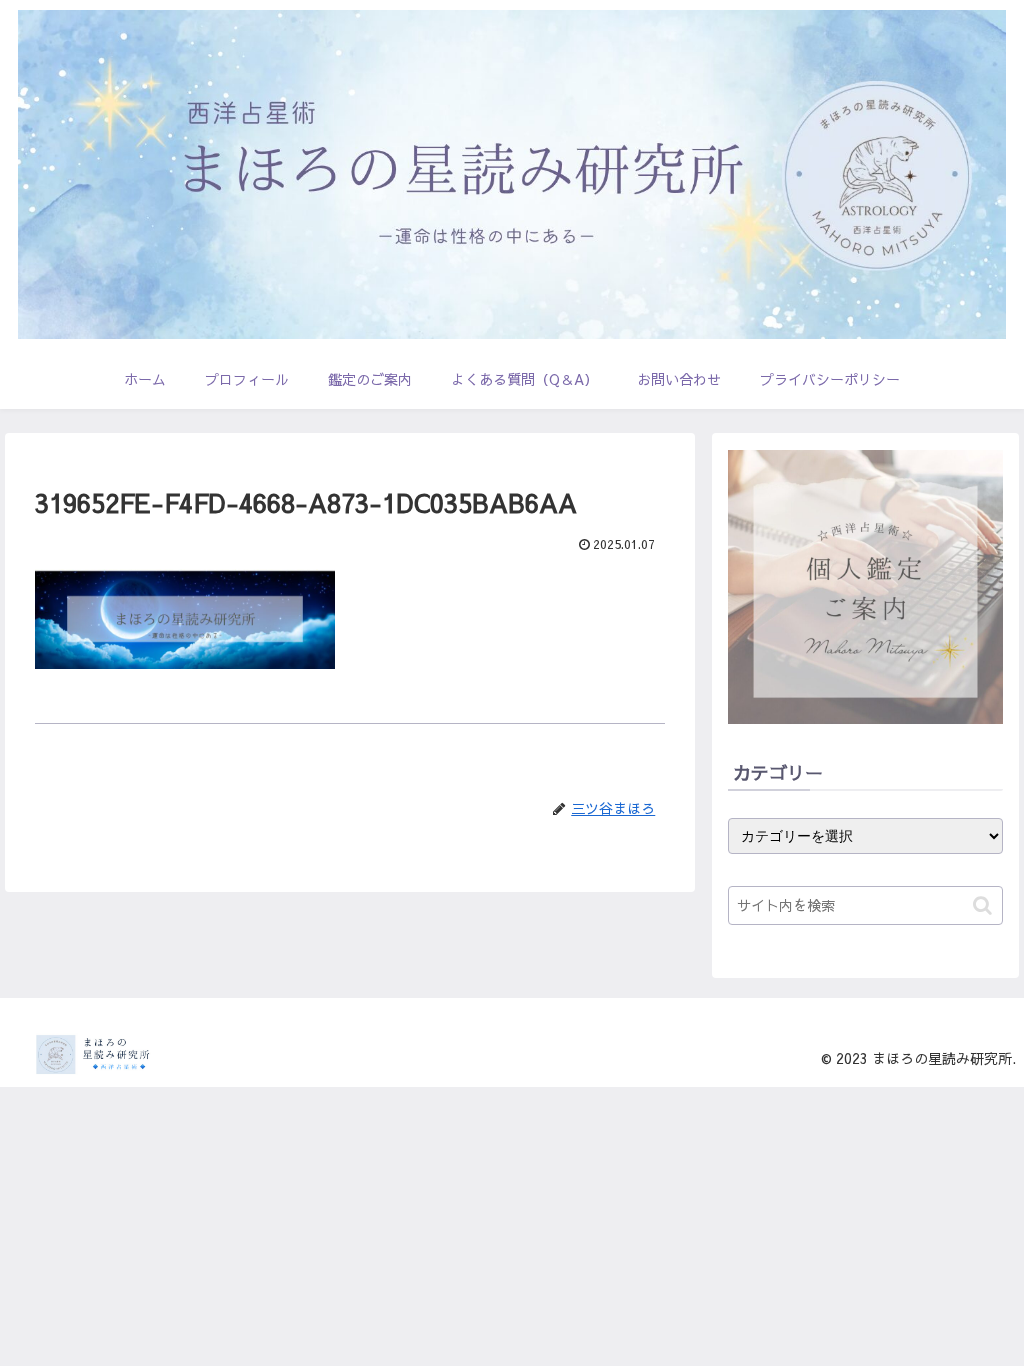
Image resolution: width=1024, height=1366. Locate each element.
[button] (982, 905)
